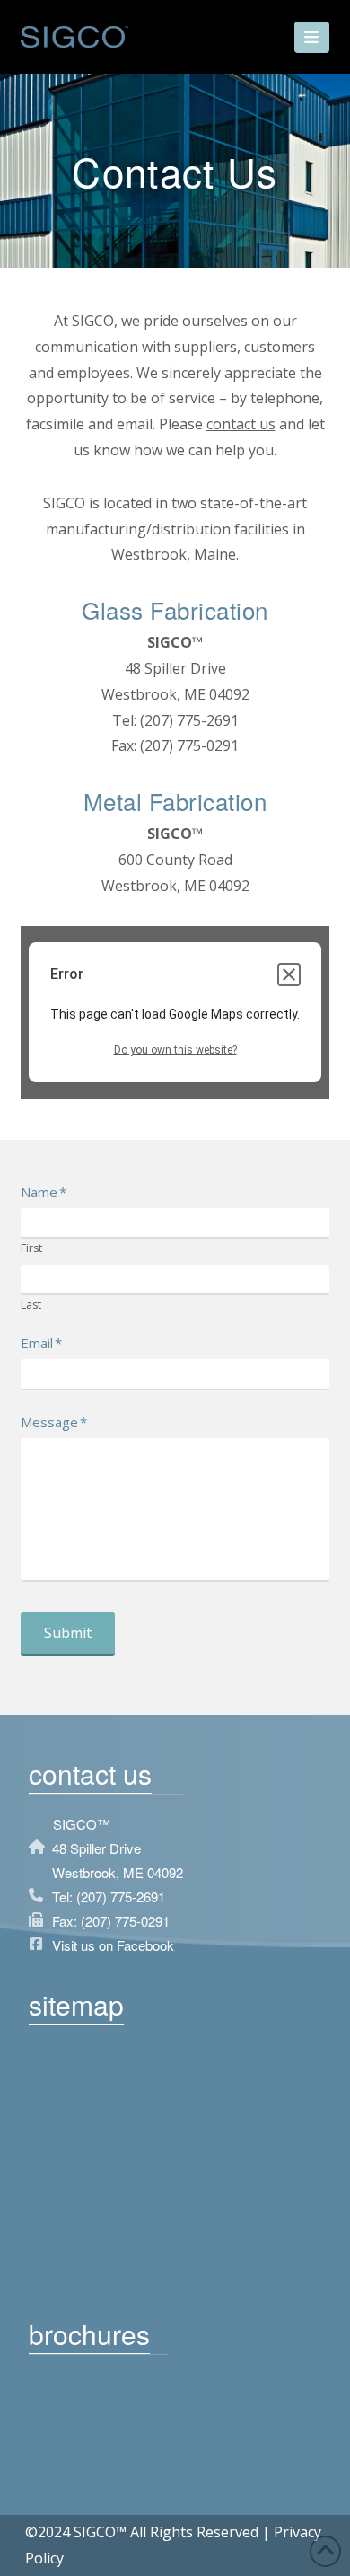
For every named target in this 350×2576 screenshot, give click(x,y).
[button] (312, 37)
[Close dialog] (289, 975)
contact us (241, 424)
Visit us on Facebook (113, 1945)
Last (31, 1306)
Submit (68, 1633)
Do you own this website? (175, 1050)
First (31, 1249)
